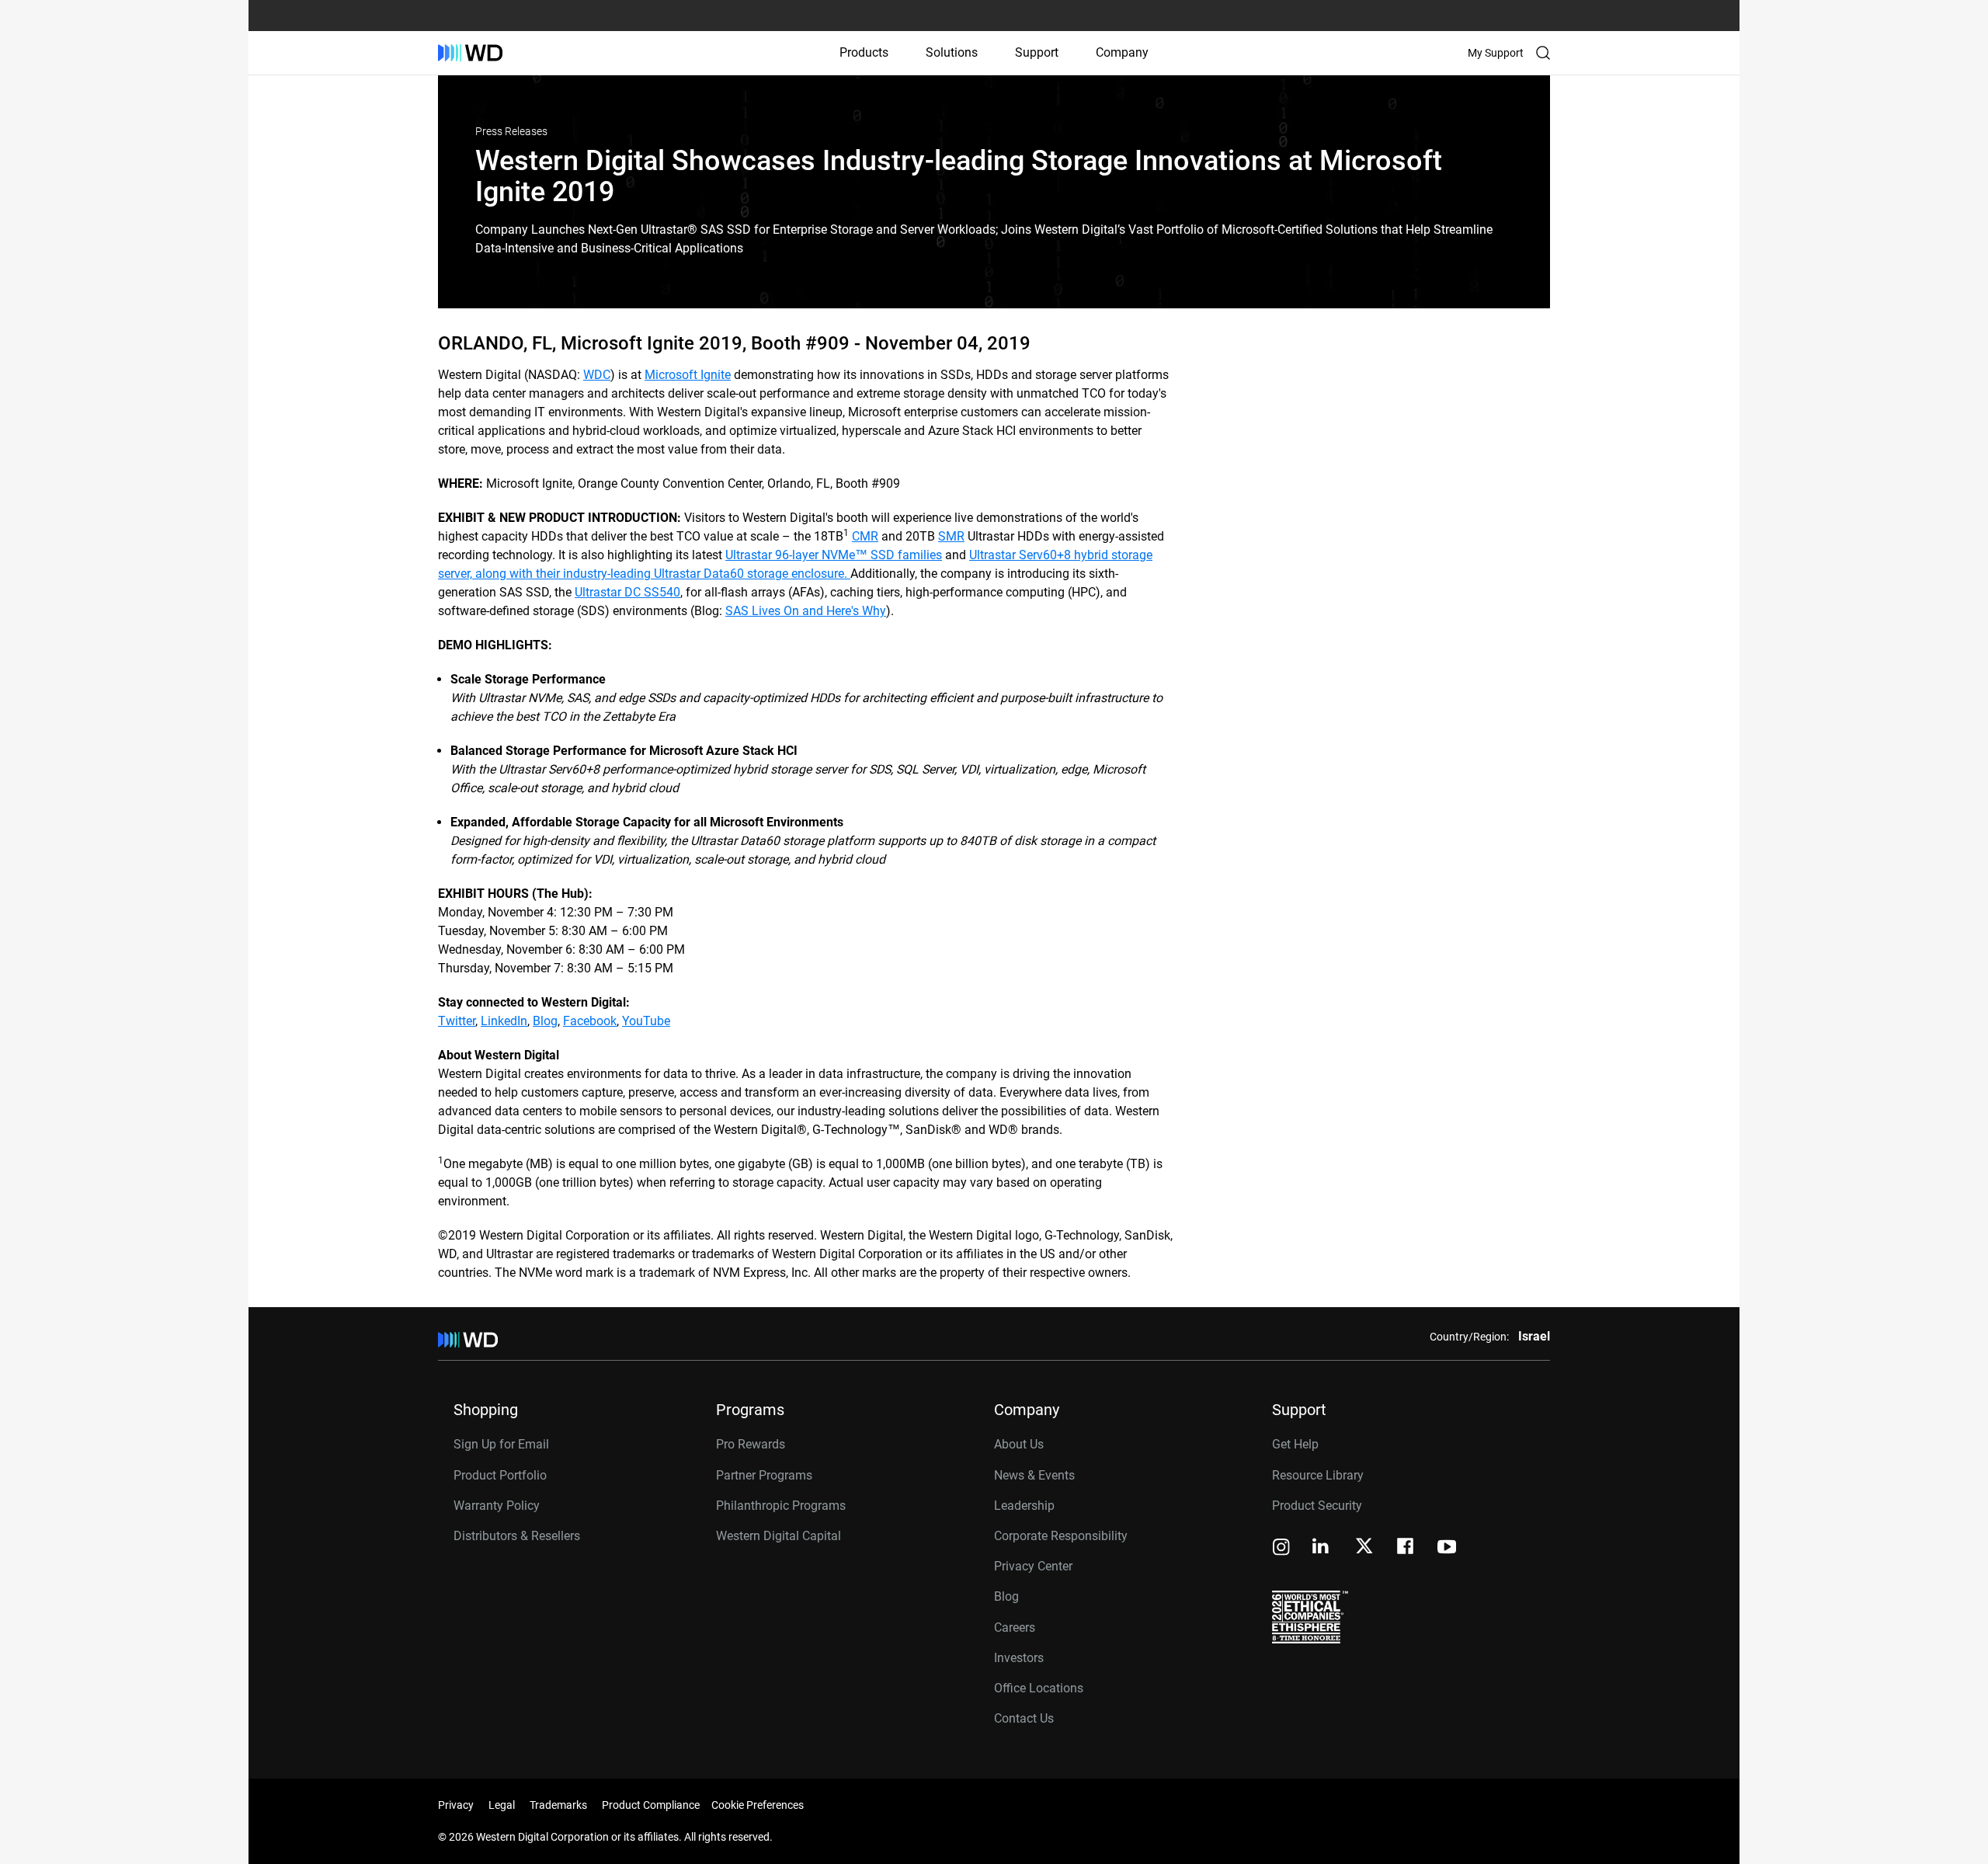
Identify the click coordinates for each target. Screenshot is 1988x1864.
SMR (951, 536)
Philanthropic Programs (781, 1506)
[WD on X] (1364, 1547)
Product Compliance (651, 1805)
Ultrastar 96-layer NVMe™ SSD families (834, 555)
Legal (502, 1805)
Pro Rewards (751, 1444)
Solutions (952, 52)
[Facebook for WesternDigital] (1406, 1548)
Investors (1019, 1658)
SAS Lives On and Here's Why (806, 611)
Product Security (1317, 1506)
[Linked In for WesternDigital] (1322, 1548)
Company (1122, 52)
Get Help (1295, 1444)
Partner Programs (764, 1475)
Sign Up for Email (501, 1444)
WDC (597, 375)
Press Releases (511, 131)
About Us (1019, 1444)
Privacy (456, 1805)
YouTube (646, 1021)
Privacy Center (1033, 1566)
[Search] (1543, 53)
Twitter (457, 1021)
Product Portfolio (500, 1475)
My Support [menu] (1496, 53)
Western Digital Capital (779, 1536)
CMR (865, 536)
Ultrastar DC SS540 (627, 592)
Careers (1015, 1628)
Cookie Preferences (758, 1805)
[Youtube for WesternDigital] (1447, 1548)
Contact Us (1024, 1718)
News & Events (1034, 1475)
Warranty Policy (497, 1506)
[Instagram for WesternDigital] (1281, 1548)
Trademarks (558, 1805)
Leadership (1024, 1506)
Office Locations (1039, 1688)
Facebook (590, 1021)
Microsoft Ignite (688, 375)
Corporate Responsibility (1061, 1536)
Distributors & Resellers (517, 1536)
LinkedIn (504, 1021)
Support (1037, 52)
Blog (545, 1021)
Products (864, 52)
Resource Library (1318, 1475)
